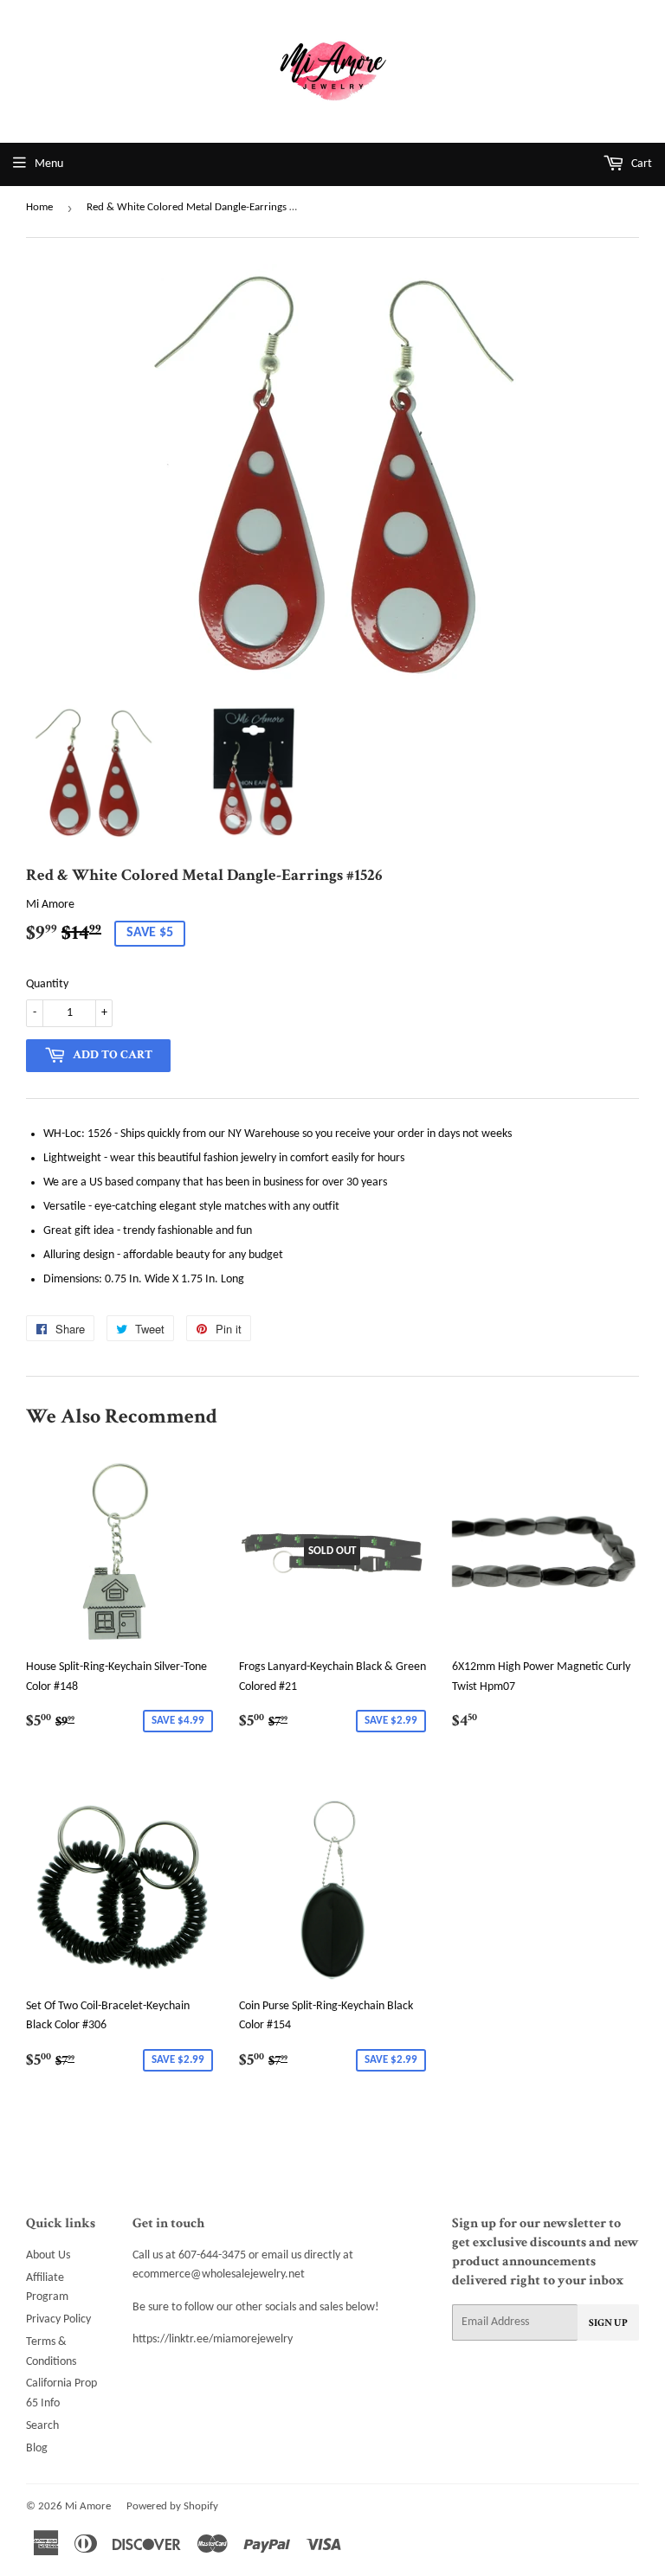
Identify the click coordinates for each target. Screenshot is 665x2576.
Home (39, 207)
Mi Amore (88, 2506)
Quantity (47, 984)
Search (42, 2426)
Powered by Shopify (172, 2506)
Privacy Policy (58, 2319)
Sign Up (608, 2323)
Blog (37, 2448)
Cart (640, 164)
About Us (48, 2255)
